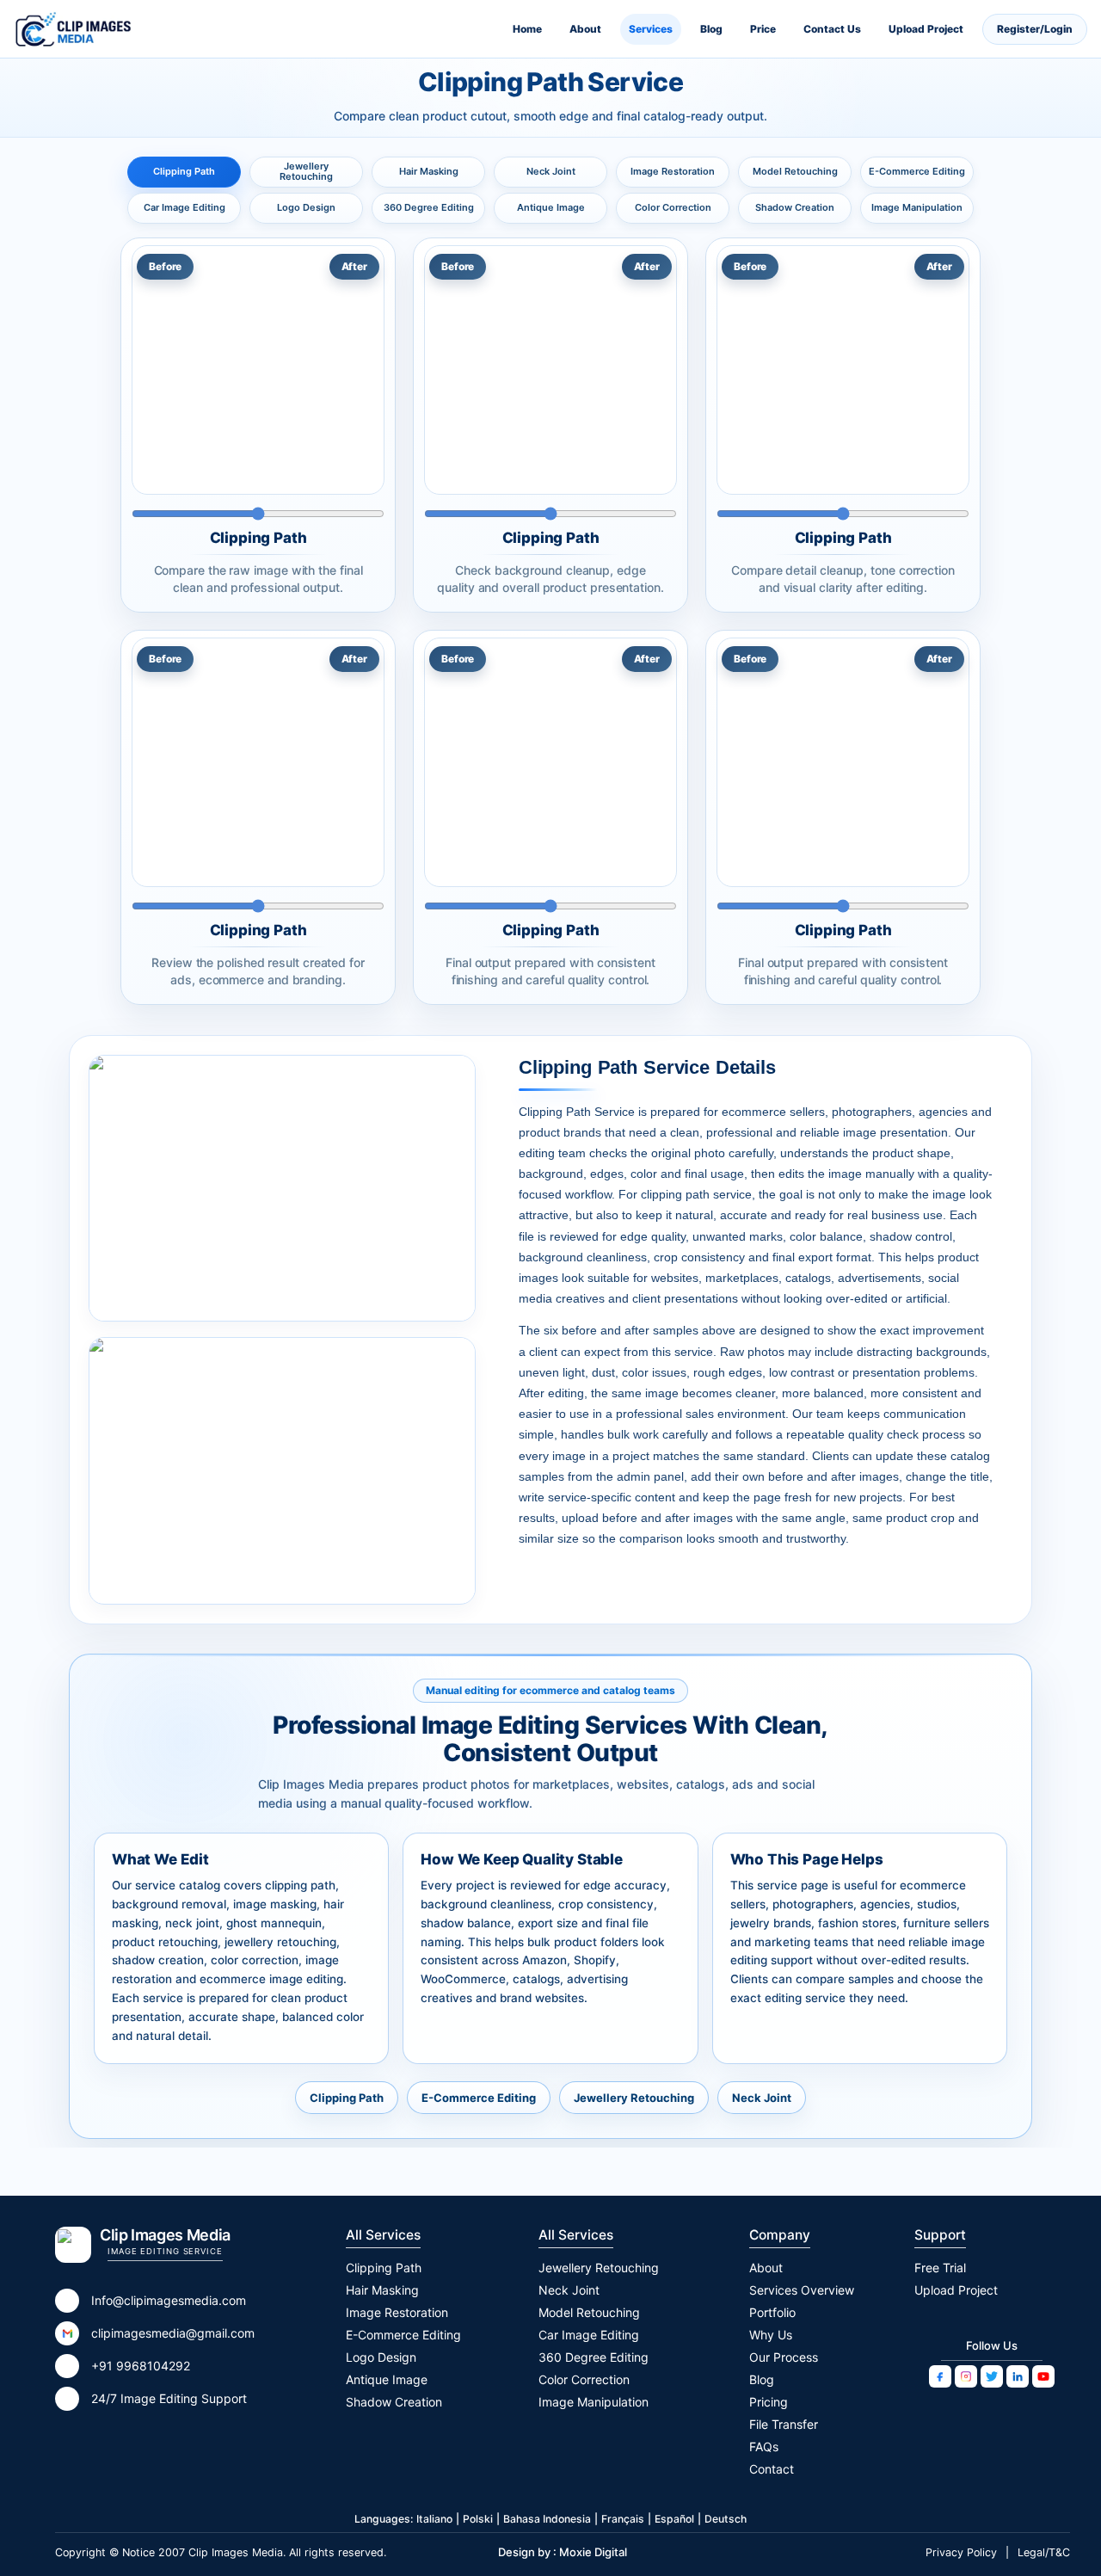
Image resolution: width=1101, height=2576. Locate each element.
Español (674, 2519)
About (585, 29)
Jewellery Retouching (306, 171)
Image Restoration (673, 171)
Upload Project (926, 29)
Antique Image (551, 207)
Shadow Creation (795, 207)
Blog (711, 29)
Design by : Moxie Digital (563, 2552)
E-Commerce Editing (917, 171)
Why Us (771, 2335)
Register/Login (1035, 29)
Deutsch (726, 2519)
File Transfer (784, 2424)
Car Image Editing (185, 207)
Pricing (769, 2402)
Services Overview (802, 2290)
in (1018, 2376)
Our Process (784, 2357)
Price (763, 29)
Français (623, 2519)
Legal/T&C (1044, 2552)
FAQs (764, 2447)
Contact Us (832, 29)
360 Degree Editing (429, 207)
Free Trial (940, 2268)
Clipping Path (184, 171)
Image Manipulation (917, 207)
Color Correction (673, 207)
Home (527, 29)
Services (651, 29)
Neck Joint (551, 171)
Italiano (434, 2519)
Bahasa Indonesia (547, 2519)
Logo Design (306, 207)
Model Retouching (795, 171)
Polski (478, 2519)
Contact (772, 2469)
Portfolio (772, 2312)
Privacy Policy (961, 2552)
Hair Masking (429, 171)
